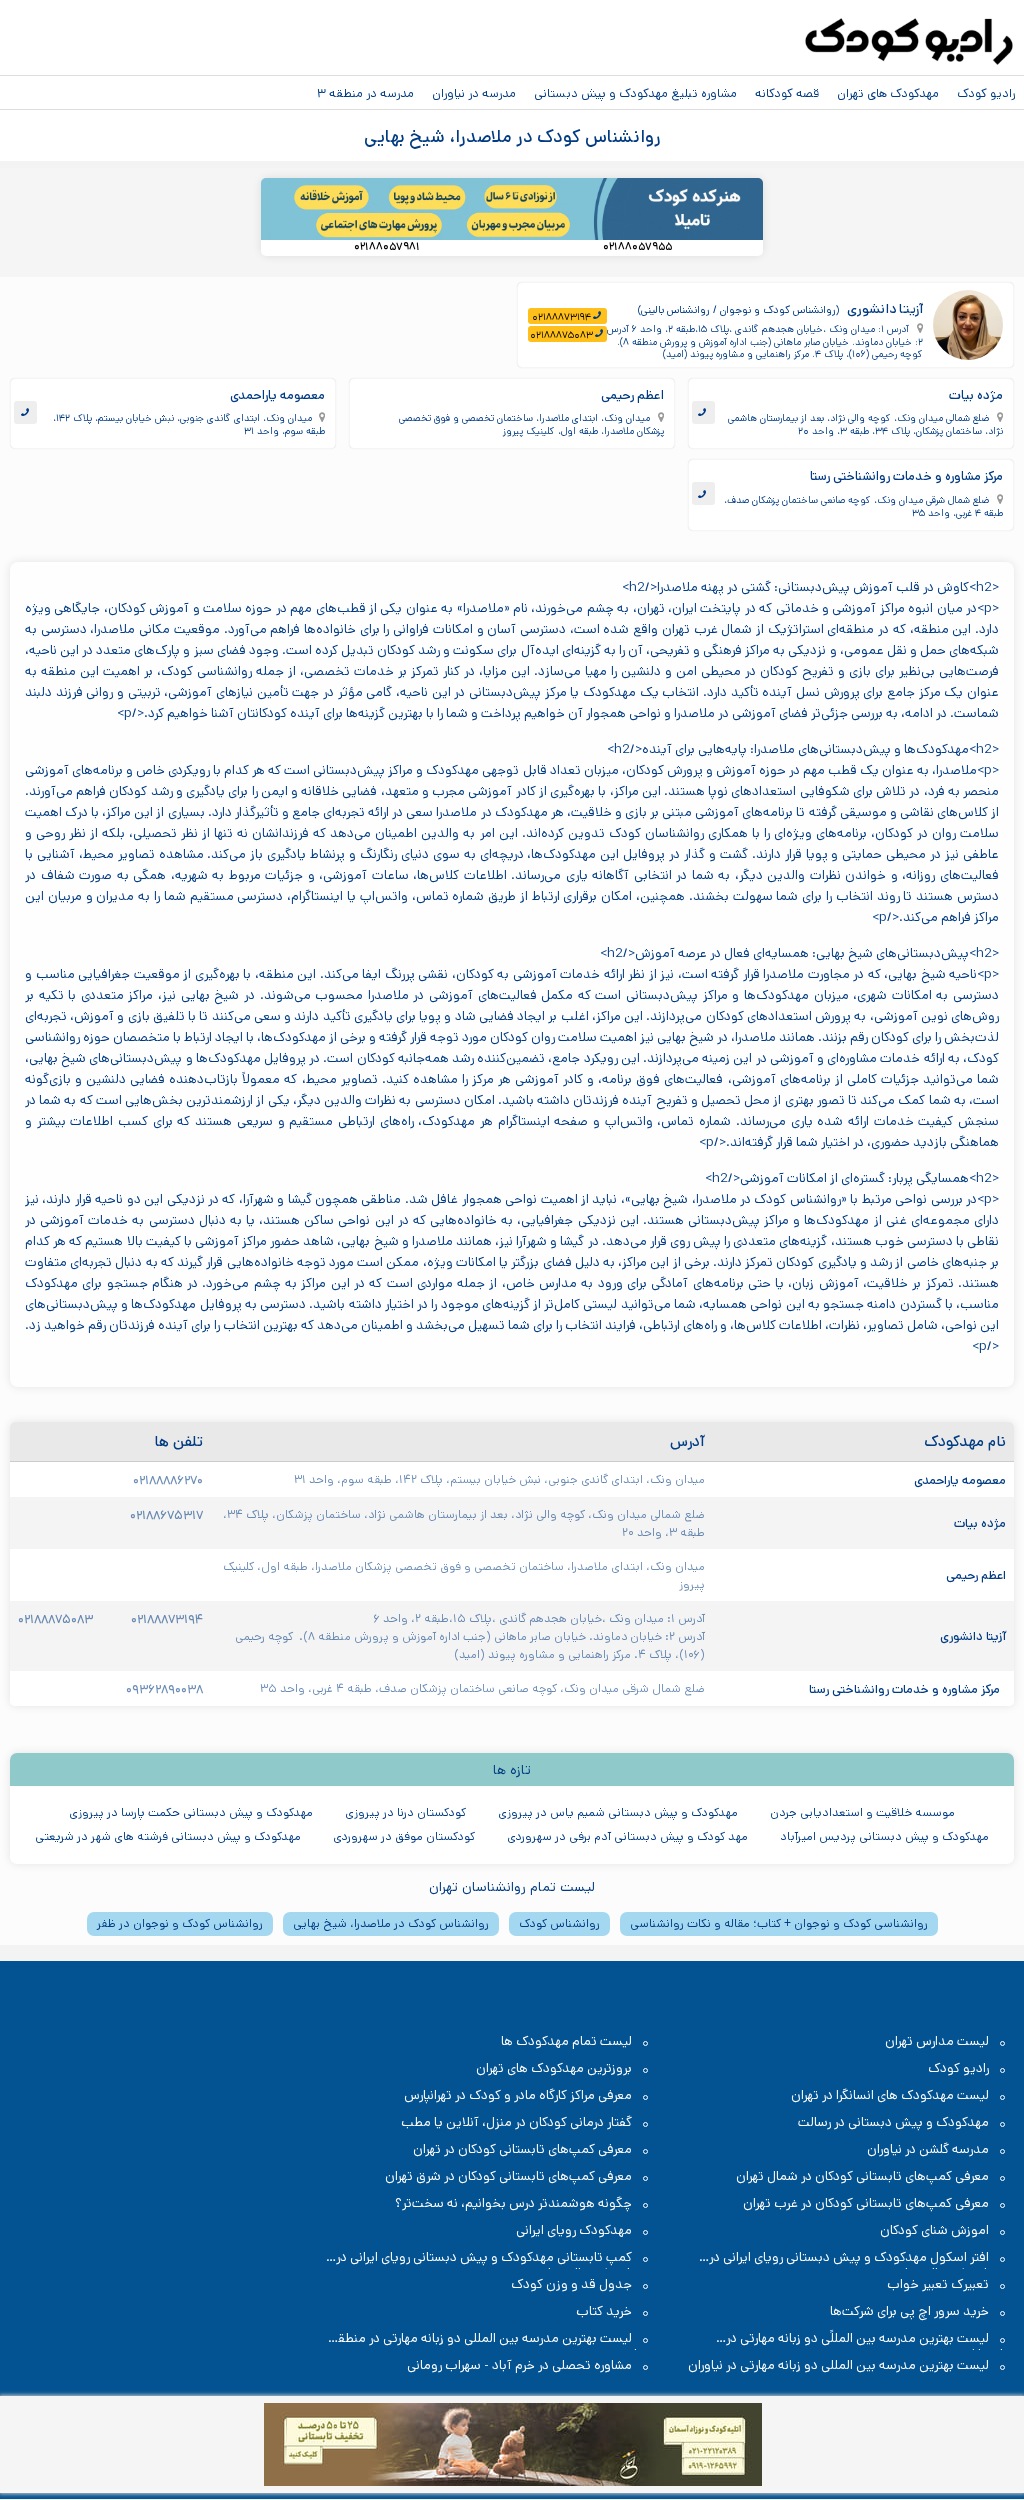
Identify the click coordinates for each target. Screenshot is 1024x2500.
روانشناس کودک (559, 1923)
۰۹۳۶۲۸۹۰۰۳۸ (164, 1689)
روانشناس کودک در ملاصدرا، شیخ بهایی (391, 1923)
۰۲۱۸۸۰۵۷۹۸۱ (387, 247)
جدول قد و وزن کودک (571, 2284)
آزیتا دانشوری (885, 309)
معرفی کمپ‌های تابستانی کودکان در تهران (522, 2149)
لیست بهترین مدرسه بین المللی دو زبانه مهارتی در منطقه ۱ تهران (488, 2339)
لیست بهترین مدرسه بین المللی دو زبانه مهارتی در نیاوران (838, 2365)
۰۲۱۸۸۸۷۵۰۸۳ (561, 335)
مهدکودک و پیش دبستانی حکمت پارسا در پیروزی (191, 1812)
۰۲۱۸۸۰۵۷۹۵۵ (637, 247)
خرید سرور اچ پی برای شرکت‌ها (909, 2311)
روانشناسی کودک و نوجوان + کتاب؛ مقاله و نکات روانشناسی (779, 1923)
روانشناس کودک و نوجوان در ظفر (180, 1923)
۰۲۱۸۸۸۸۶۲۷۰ (168, 1480)
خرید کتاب (604, 2311)
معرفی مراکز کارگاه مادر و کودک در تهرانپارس (518, 2095)
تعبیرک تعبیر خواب (938, 2284)
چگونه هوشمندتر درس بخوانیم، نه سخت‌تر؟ (513, 2203)
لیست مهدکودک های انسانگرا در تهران (890, 2095)
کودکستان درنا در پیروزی (405, 1812)
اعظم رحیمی (632, 395)
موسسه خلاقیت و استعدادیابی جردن (862, 1812)
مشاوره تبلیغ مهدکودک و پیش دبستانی (635, 93)
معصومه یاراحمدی (277, 395)
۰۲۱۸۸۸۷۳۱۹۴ (561, 317)
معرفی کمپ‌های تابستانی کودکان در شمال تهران (862, 2176)
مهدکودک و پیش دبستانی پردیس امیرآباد (884, 1836)
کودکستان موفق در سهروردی (404, 1836)
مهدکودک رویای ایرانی (574, 2230)
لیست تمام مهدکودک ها (566, 2041)
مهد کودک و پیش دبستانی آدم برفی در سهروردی (627, 1836)
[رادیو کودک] (909, 42)
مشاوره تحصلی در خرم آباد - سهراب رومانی (519, 2365)
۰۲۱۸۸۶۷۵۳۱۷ (166, 1515)
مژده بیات (976, 395)
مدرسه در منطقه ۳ (365, 93)
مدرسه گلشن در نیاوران (928, 2149)
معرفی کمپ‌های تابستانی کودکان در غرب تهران (866, 2203)
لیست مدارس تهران (937, 2041)
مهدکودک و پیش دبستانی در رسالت (893, 2122)
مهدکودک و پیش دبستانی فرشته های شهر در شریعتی (168, 1836)
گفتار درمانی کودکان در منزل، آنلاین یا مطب (516, 2122)
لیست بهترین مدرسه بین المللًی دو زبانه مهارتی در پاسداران (867, 2339)
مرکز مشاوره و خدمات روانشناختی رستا (906, 476)
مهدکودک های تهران (888, 93)
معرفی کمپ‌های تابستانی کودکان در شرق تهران (508, 2176)
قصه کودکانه (787, 93)
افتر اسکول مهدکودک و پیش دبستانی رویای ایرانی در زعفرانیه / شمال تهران (859, 2258)
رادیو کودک (986, 93)
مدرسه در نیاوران (474, 93)
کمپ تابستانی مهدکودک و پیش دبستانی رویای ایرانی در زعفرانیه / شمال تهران (494, 2258)
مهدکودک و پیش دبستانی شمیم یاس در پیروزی (618, 1812)
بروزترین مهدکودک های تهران (554, 2068)
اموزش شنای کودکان (934, 2230)
